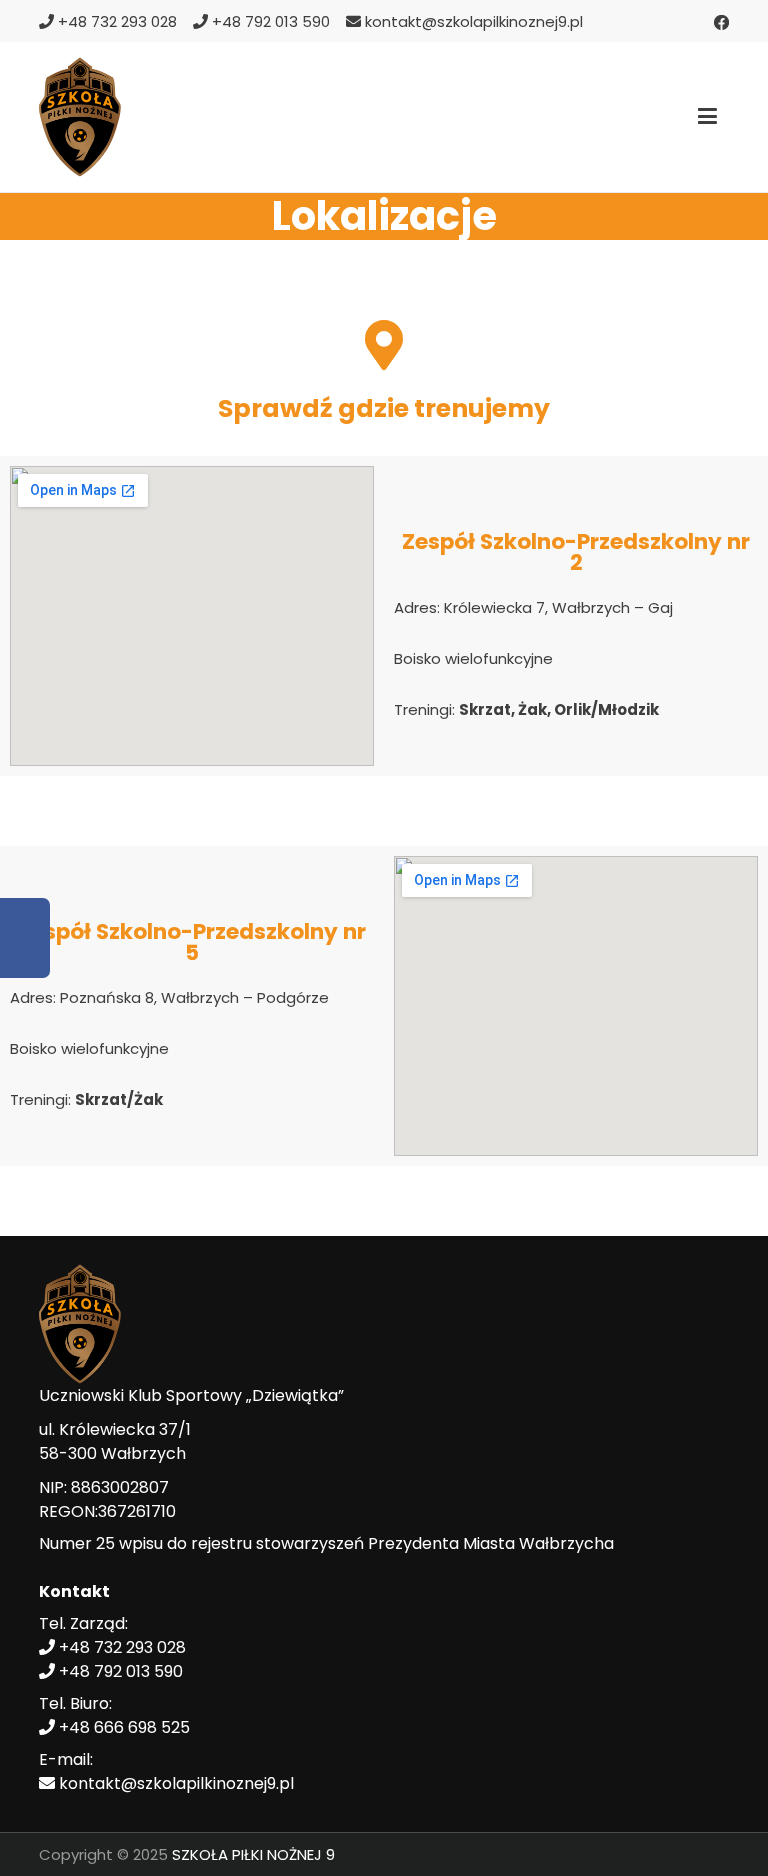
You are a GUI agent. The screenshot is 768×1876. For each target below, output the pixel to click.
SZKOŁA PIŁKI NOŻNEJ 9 (253, 1854)
